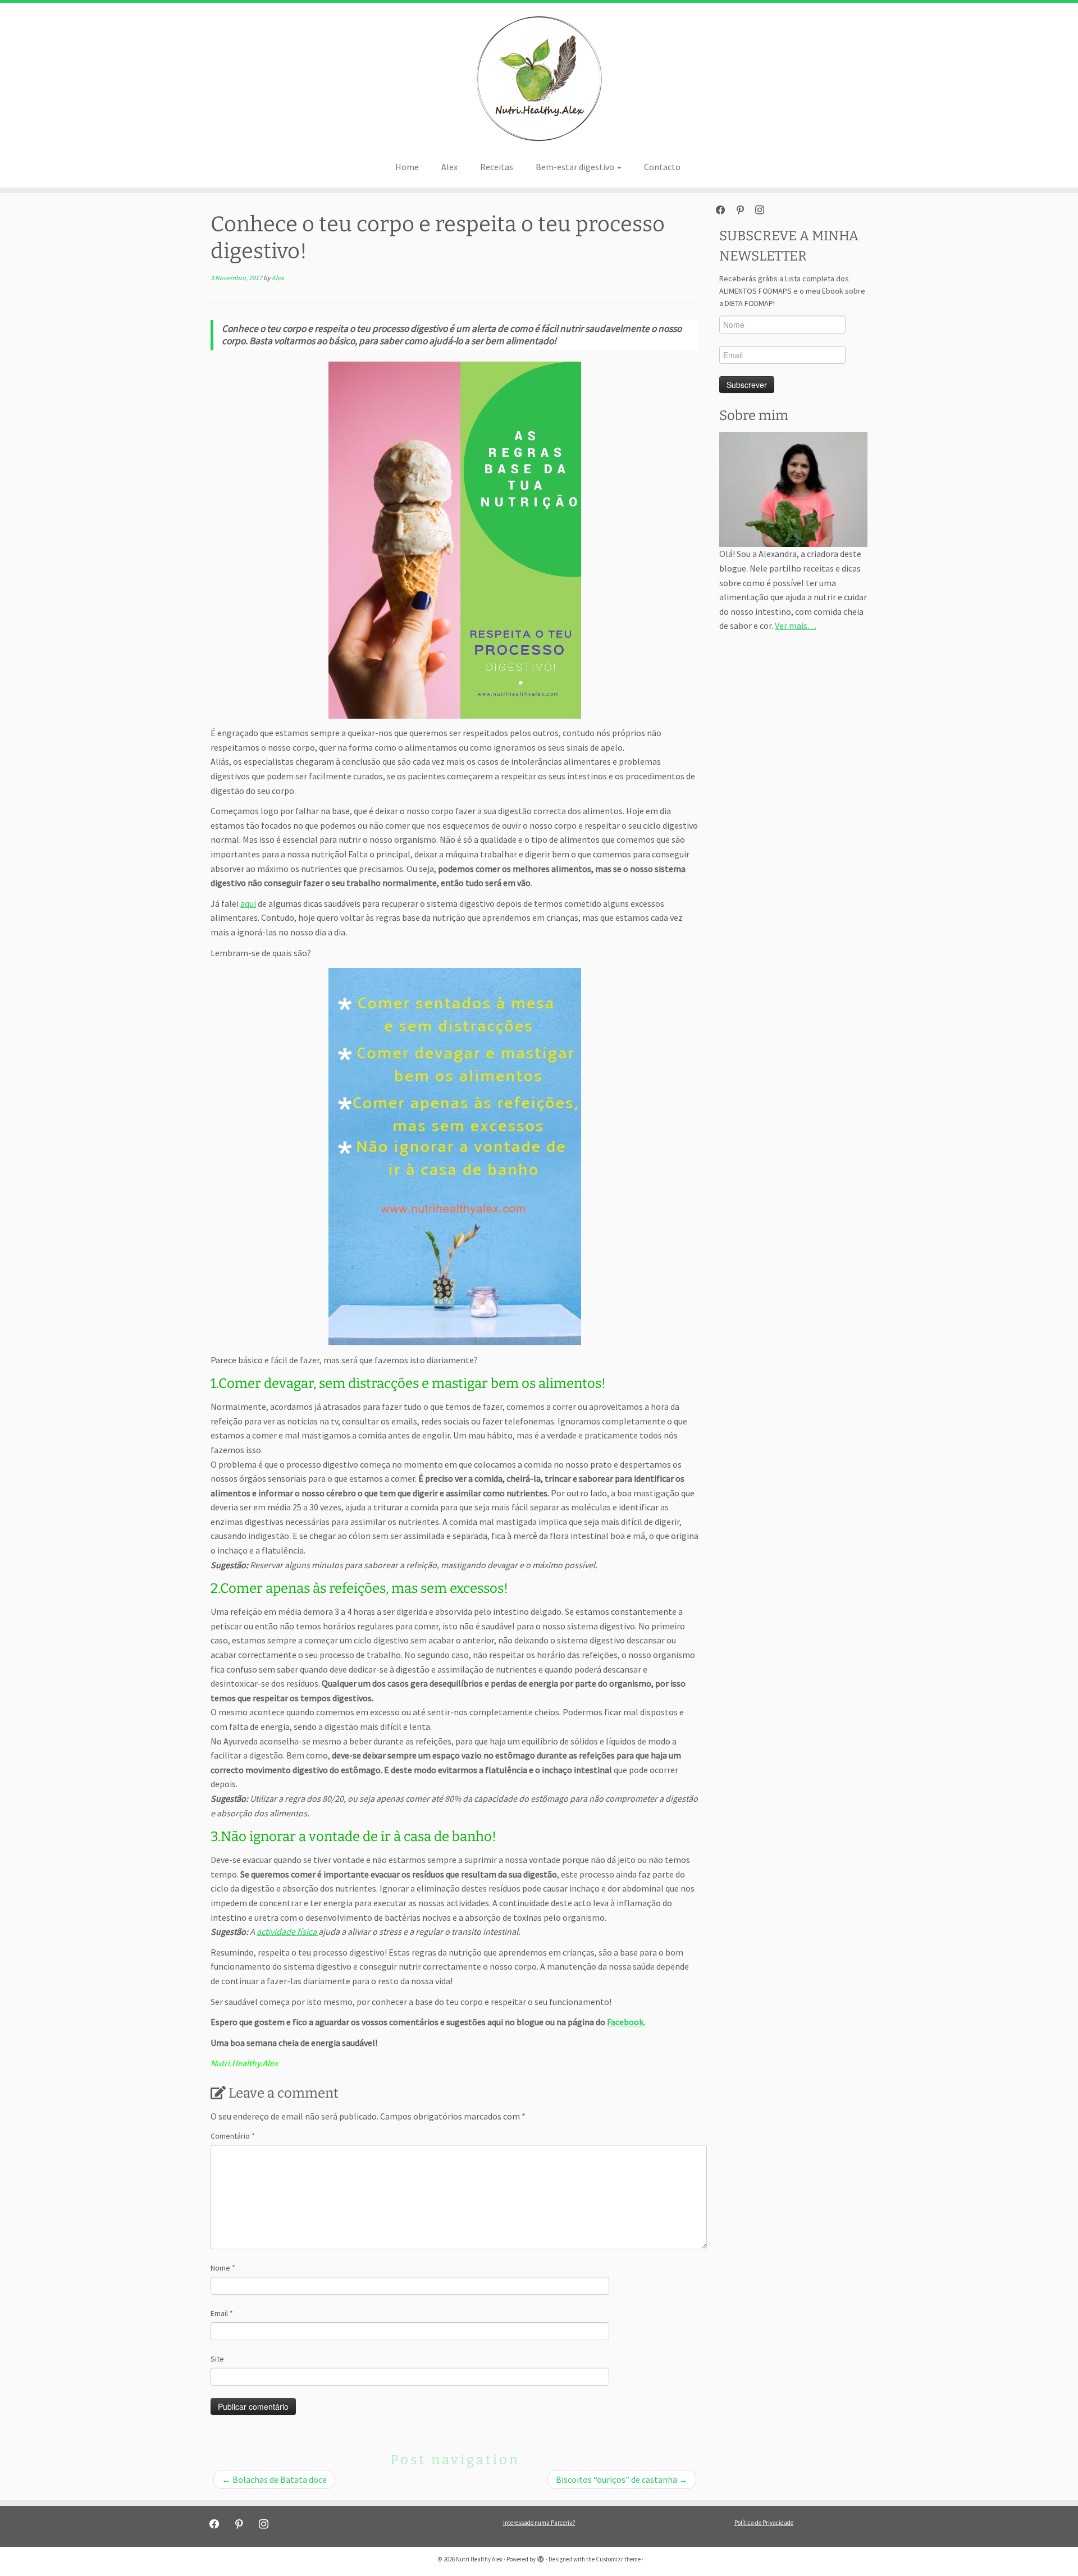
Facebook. (626, 2022)
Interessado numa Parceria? (539, 2523)
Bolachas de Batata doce (274, 2479)
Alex (449, 167)
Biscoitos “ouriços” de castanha (622, 2479)
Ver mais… (796, 625)
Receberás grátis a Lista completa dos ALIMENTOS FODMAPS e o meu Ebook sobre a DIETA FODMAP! (792, 291)
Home (407, 167)
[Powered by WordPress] (541, 2557)
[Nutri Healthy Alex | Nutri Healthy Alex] (539, 79)
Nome (223, 2268)
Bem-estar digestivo (576, 167)
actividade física (287, 1931)
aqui (248, 903)
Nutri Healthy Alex (479, 2559)
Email (222, 2313)
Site (217, 2359)
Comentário (233, 2136)
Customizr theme (618, 2559)
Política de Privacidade (764, 2523)
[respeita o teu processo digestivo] (455, 540)
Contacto (662, 167)
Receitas (497, 167)
